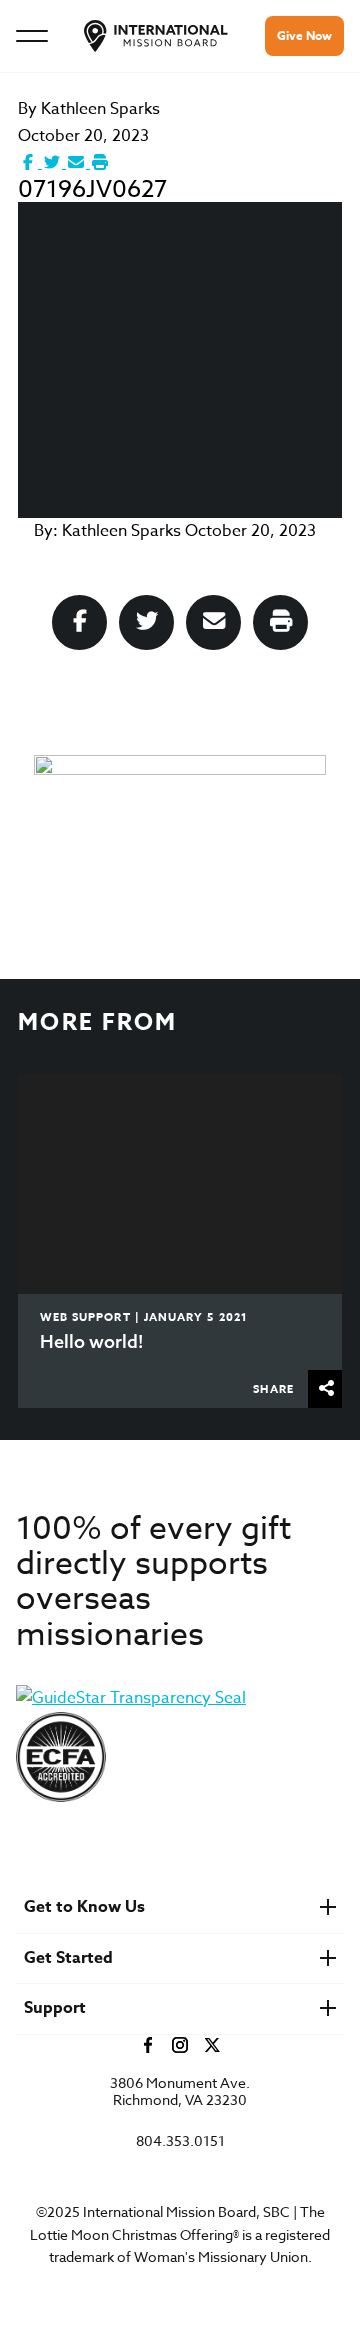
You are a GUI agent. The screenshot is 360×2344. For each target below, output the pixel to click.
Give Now (304, 35)
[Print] (100, 163)
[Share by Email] (78, 163)
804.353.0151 (180, 2141)
